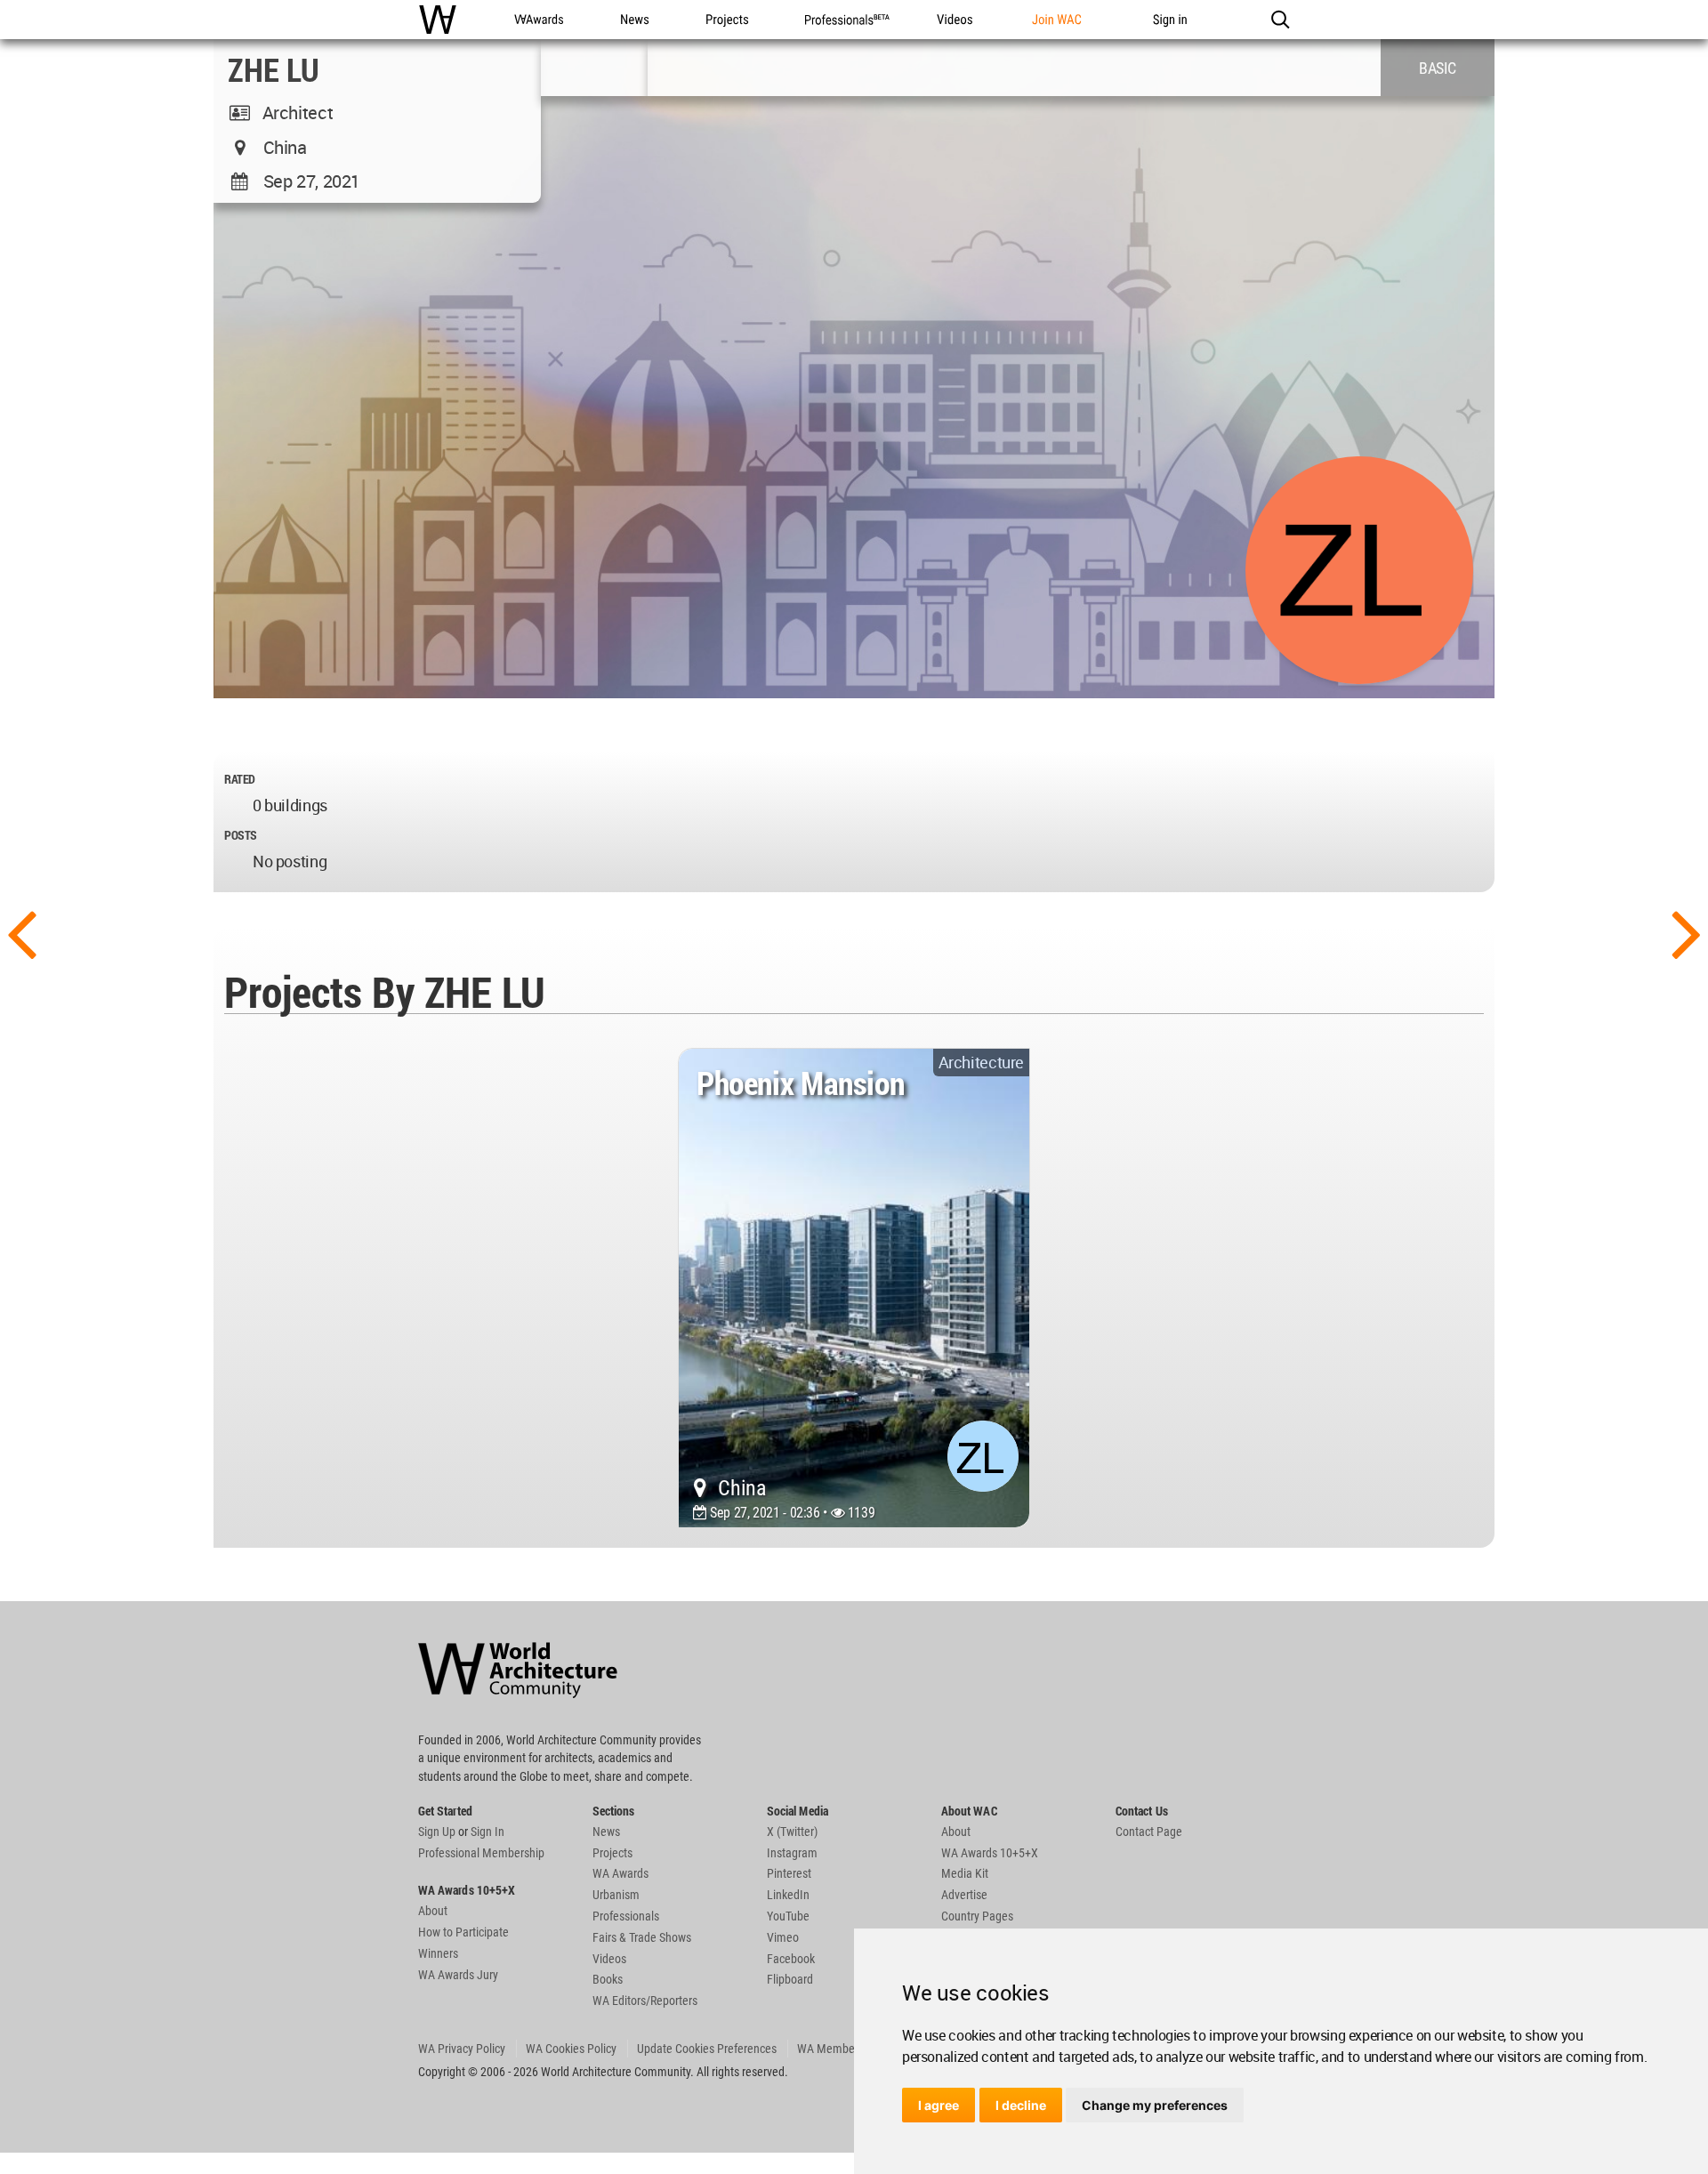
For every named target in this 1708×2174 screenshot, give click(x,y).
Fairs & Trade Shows (642, 1937)
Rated (240, 779)
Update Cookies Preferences (707, 2049)
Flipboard (790, 1979)
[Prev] (21, 932)
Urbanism (616, 1895)
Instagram (792, 1853)
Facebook (791, 1959)
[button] (1280, 20)
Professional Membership (481, 1853)
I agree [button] (939, 2105)
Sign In (487, 1832)
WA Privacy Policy (462, 2049)
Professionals (626, 1916)
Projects (612, 1853)
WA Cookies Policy (571, 2049)
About (433, 1911)
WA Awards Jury (458, 1975)
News (606, 1832)
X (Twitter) (792, 1832)
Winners (438, 1953)
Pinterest (789, 1873)
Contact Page (1149, 1832)
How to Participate (463, 1932)
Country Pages (977, 1916)
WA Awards (620, 1873)
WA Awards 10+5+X (990, 1853)
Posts (241, 835)
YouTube (788, 1916)
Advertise (964, 1895)
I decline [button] (1021, 2105)
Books (608, 1979)
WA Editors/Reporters (645, 2001)
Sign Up (437, 1832)
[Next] (1687, 932)
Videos (609, 1959)
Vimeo (783, 1937)
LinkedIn (788, 1895)
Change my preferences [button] (1155, 2105)
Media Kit (965, 1873)
